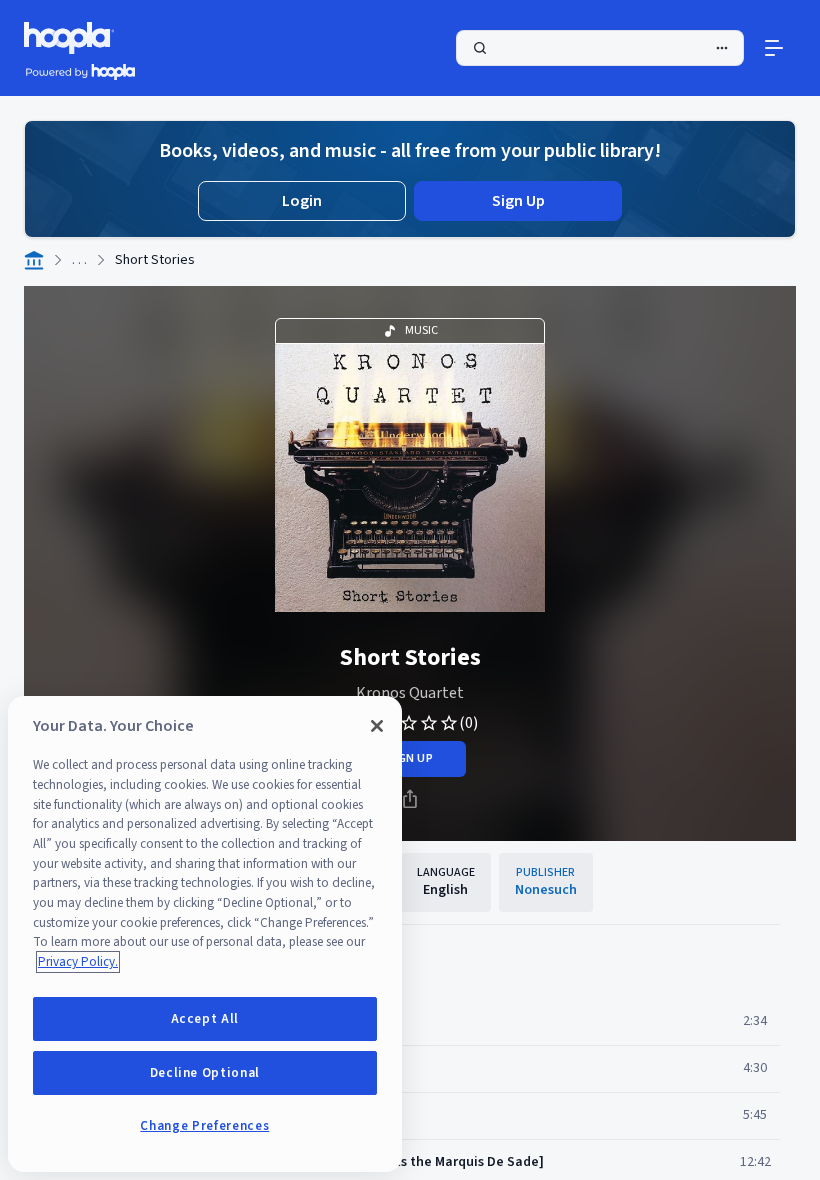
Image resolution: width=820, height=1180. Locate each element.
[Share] (410, 799)
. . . (79, 260)
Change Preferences (204, 1126)
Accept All (205, 1019)
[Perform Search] (600, 48)
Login (302, 201)
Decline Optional (205, 1073)
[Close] (377, 726)
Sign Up (518, 201)
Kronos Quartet (410, 693)
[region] (205, 934)
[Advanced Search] (722, 48)
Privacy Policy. (78, 962)
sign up (409, 758)
